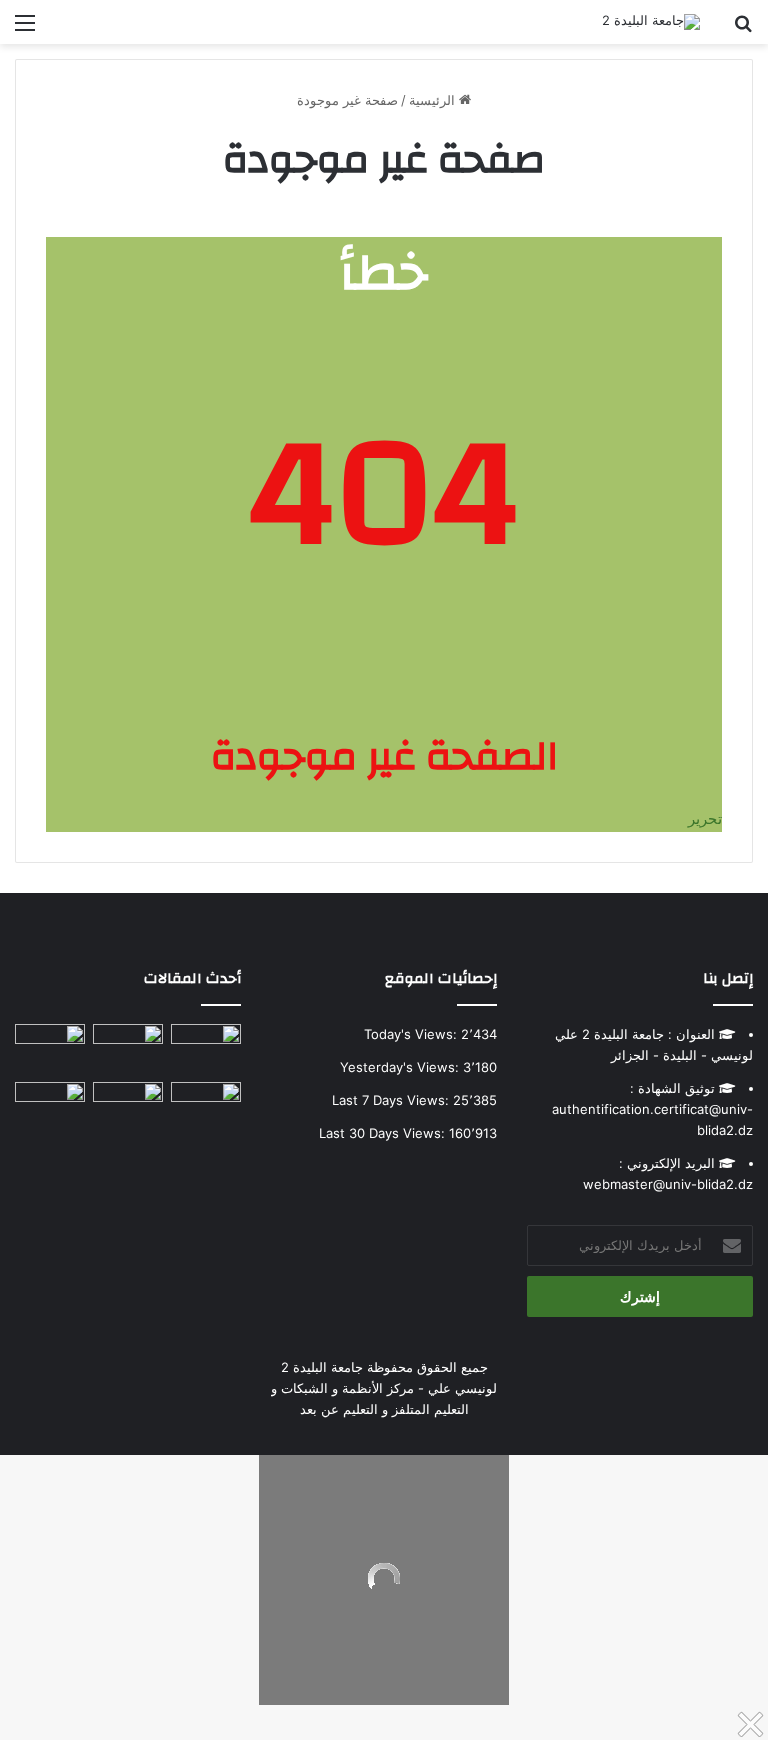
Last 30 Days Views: (384, 1133)
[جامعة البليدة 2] (651, 22)
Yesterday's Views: (401, 1067)
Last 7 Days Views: (392, 1100)
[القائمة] (25, 29)
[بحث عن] (743, 29)
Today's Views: (412, 1034)
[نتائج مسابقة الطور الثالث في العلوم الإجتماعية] (50, 1101)
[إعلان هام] (50, 1049)
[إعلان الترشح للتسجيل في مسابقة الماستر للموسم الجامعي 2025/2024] (128, 1043)
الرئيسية (434, 100)
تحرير (705, 818)
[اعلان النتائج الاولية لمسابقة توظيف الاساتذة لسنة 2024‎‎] (206, 1101)
